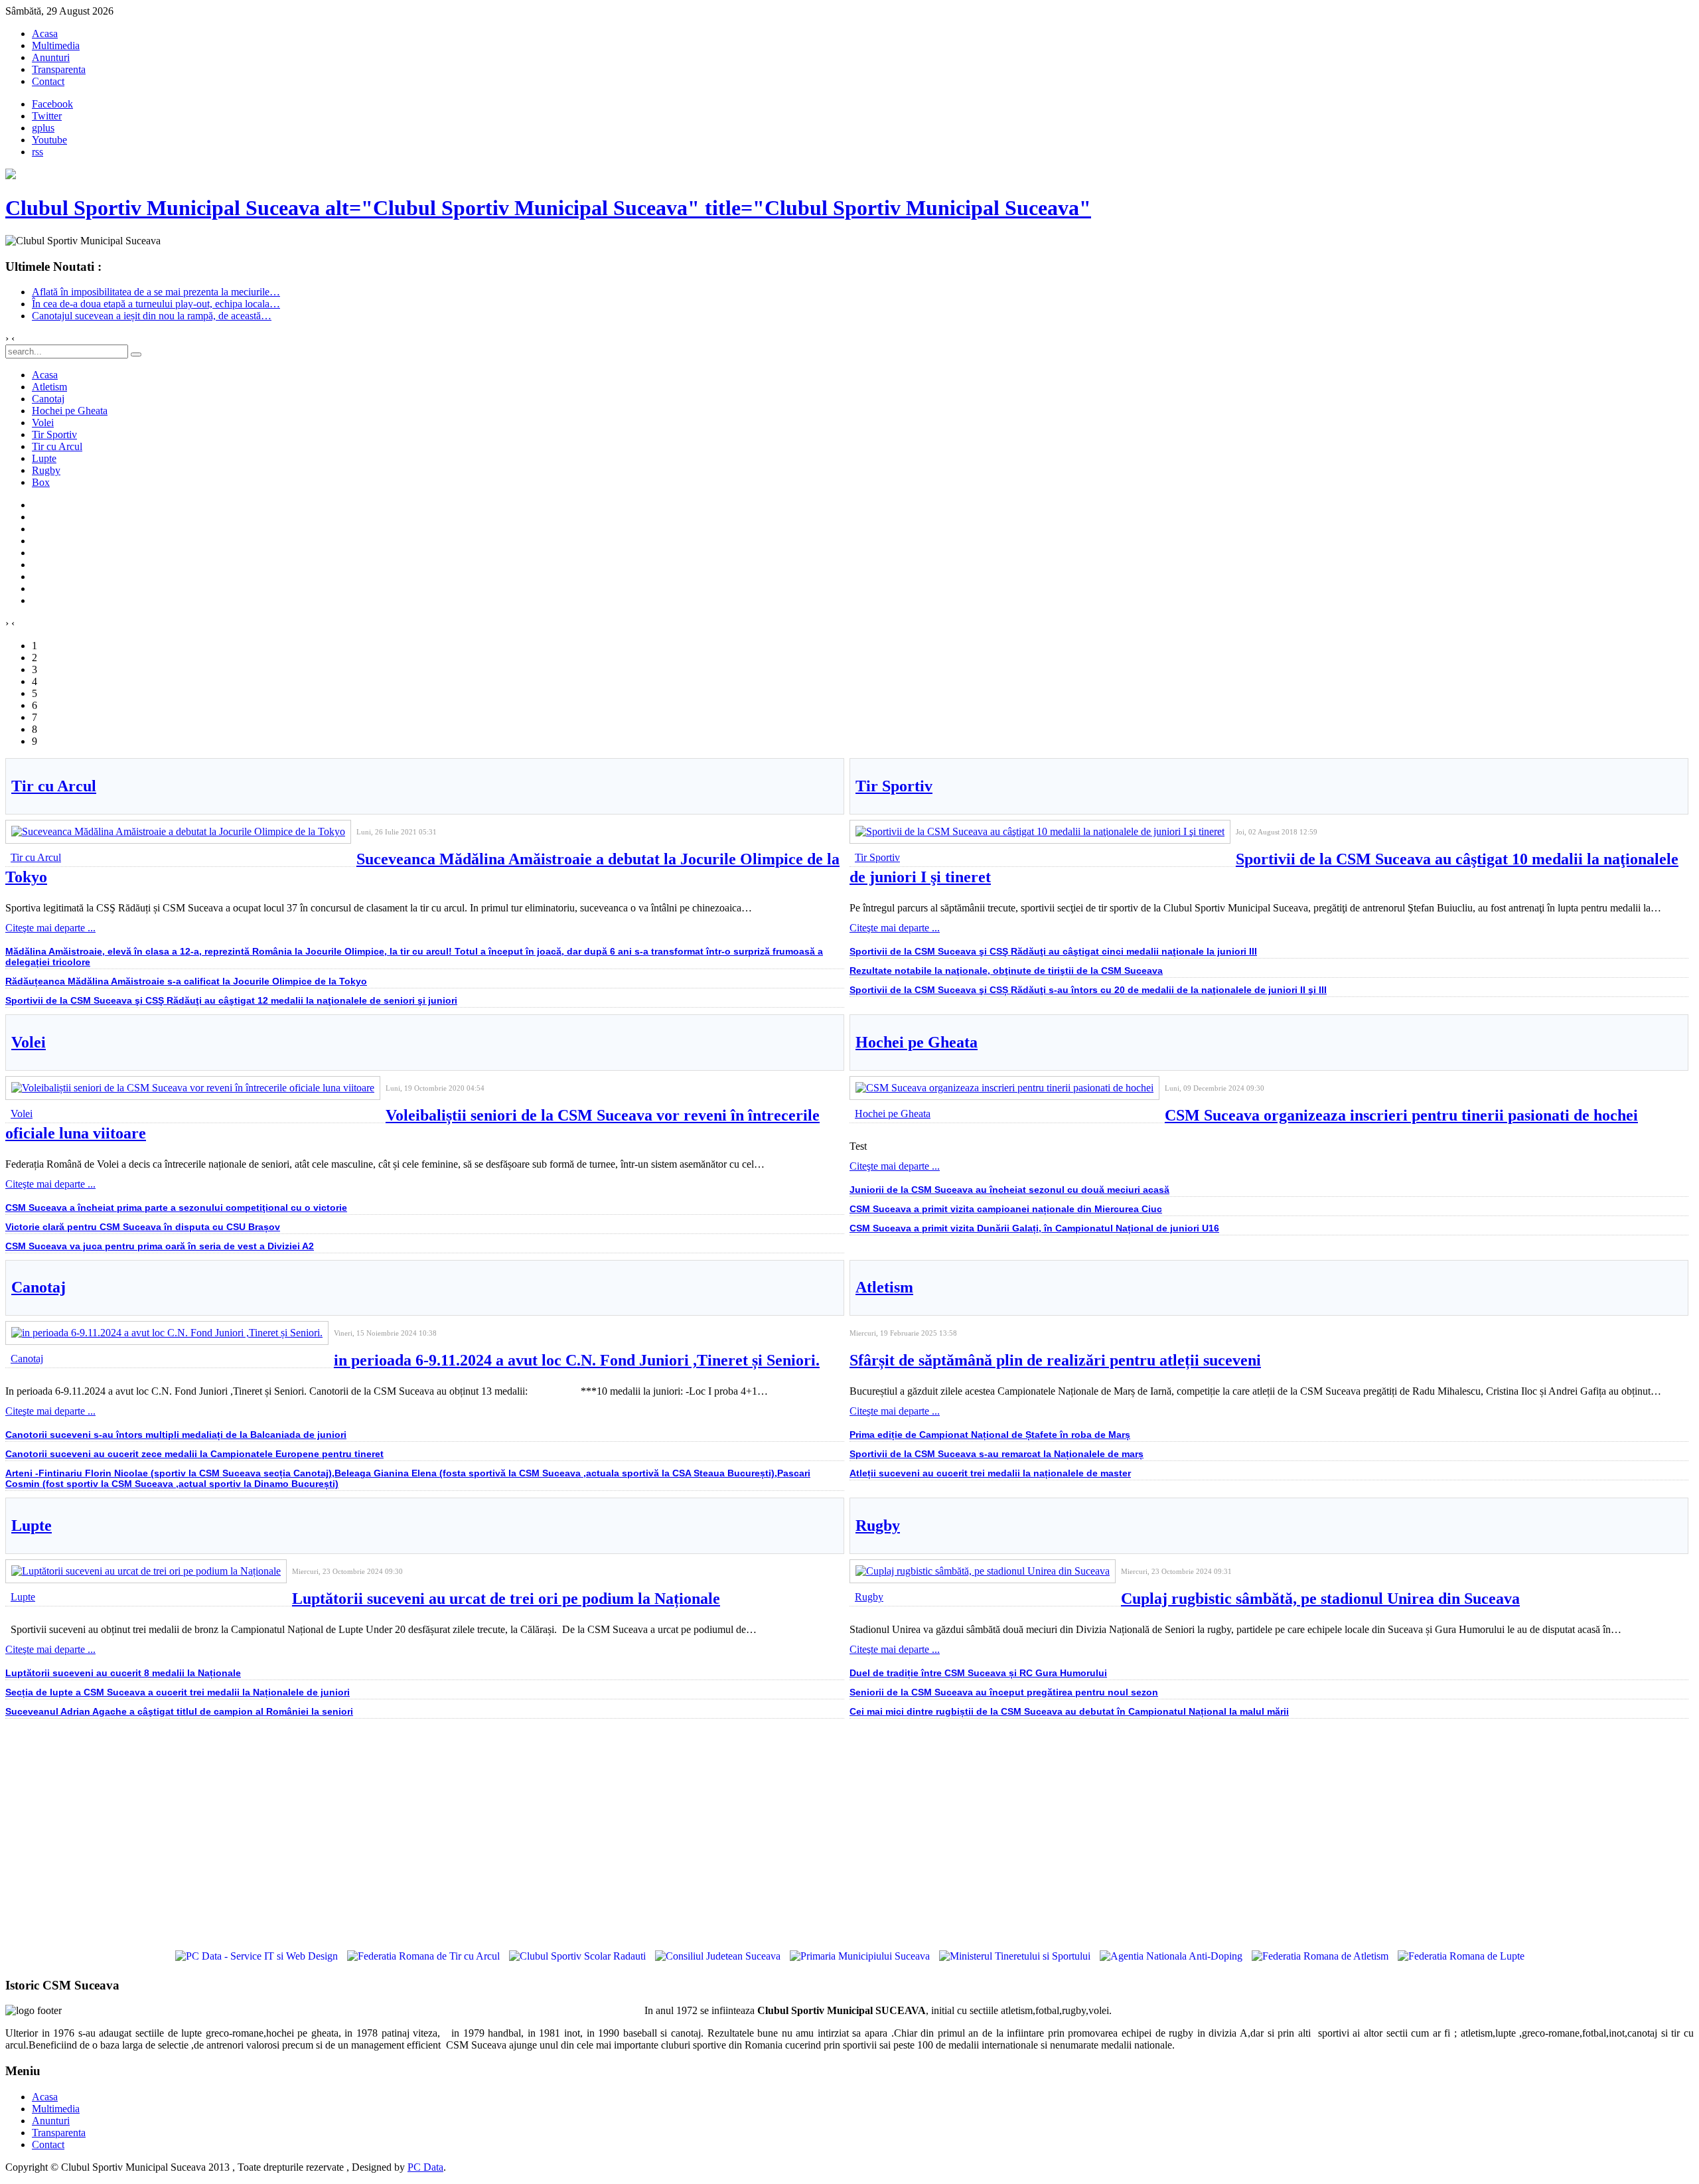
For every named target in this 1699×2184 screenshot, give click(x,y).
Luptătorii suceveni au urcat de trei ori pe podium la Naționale (506, 1599)
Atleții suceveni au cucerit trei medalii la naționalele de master (990, 1473)
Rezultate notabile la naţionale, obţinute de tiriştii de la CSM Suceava (1006, 971)
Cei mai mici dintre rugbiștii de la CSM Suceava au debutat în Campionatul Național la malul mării (1069, 1711)
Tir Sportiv (894, 786)
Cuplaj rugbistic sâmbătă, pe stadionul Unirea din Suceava (1320, 1599)
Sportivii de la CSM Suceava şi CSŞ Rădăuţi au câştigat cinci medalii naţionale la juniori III (1053, 951)
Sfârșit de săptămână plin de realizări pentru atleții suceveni (1055, 1360)
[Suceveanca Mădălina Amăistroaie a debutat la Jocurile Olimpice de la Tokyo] (178, 831)
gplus (43, 128)
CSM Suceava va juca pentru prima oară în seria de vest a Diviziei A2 (160, 1246)
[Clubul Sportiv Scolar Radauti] (577, 1956)
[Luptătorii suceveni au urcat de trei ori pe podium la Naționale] (146, 1571)
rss (37, 152)
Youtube (49, 140)
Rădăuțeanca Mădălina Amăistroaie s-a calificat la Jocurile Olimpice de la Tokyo (186, 981)
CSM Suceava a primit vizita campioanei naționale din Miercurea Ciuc (1006, 1209)
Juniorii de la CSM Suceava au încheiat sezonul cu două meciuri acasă (1009, 1190)
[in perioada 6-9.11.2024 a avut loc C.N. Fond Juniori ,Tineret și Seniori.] (167, 1333)
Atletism (884, 1287)
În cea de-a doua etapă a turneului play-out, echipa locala (156, 304)
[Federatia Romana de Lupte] (1461, 1956)
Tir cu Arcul (54, 786)
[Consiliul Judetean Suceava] (718, 1956)
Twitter (47, 116)
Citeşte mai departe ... (50, 928)
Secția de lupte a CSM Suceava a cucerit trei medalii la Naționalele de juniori (178, 1692)
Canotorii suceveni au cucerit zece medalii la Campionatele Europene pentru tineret (194, 1454)
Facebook (52, 104)
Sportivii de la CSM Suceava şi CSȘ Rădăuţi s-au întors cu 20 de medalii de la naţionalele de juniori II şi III (1088, 990)
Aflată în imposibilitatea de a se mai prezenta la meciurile (156, 292)
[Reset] (136, 354)
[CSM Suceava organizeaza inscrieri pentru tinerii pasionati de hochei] (1004, 1088)
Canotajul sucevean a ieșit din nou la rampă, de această (152, 316)
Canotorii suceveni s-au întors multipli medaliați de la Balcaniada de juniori (176, 1435)
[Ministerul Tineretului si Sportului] (1015, 1956)
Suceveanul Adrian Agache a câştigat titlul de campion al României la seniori (179, 1711)
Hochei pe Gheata (917, 1042)
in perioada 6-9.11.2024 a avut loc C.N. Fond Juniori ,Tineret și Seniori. (577, 1360)
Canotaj (38, 1287)
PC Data (425, 2167)
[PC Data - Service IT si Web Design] (257, 1956)
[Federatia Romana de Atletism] (1320, 1956)
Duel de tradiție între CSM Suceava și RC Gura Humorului (978, 1673)
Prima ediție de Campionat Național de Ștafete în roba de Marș (990, 1435)
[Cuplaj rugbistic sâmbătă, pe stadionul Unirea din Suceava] (983, 1571)
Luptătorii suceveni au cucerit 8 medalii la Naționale (123, 1673)
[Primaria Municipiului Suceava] (860, 1956)
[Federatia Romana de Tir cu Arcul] (423, 1956)
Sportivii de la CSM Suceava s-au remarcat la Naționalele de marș (997, 1454)
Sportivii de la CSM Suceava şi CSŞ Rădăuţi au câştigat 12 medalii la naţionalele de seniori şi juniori (231, 1000)
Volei (29, 1042)
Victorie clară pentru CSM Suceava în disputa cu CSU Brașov (143, 1227)
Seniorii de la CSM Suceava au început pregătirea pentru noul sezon (1004, 1692)
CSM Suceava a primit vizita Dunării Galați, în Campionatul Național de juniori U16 (1034, 1228)
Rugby (878, 1525)
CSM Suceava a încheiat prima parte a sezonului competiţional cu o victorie (176, 1208)
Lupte (32, 1525)
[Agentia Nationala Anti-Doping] (1171, 1956)
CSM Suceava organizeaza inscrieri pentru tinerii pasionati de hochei (1401, 1115)
